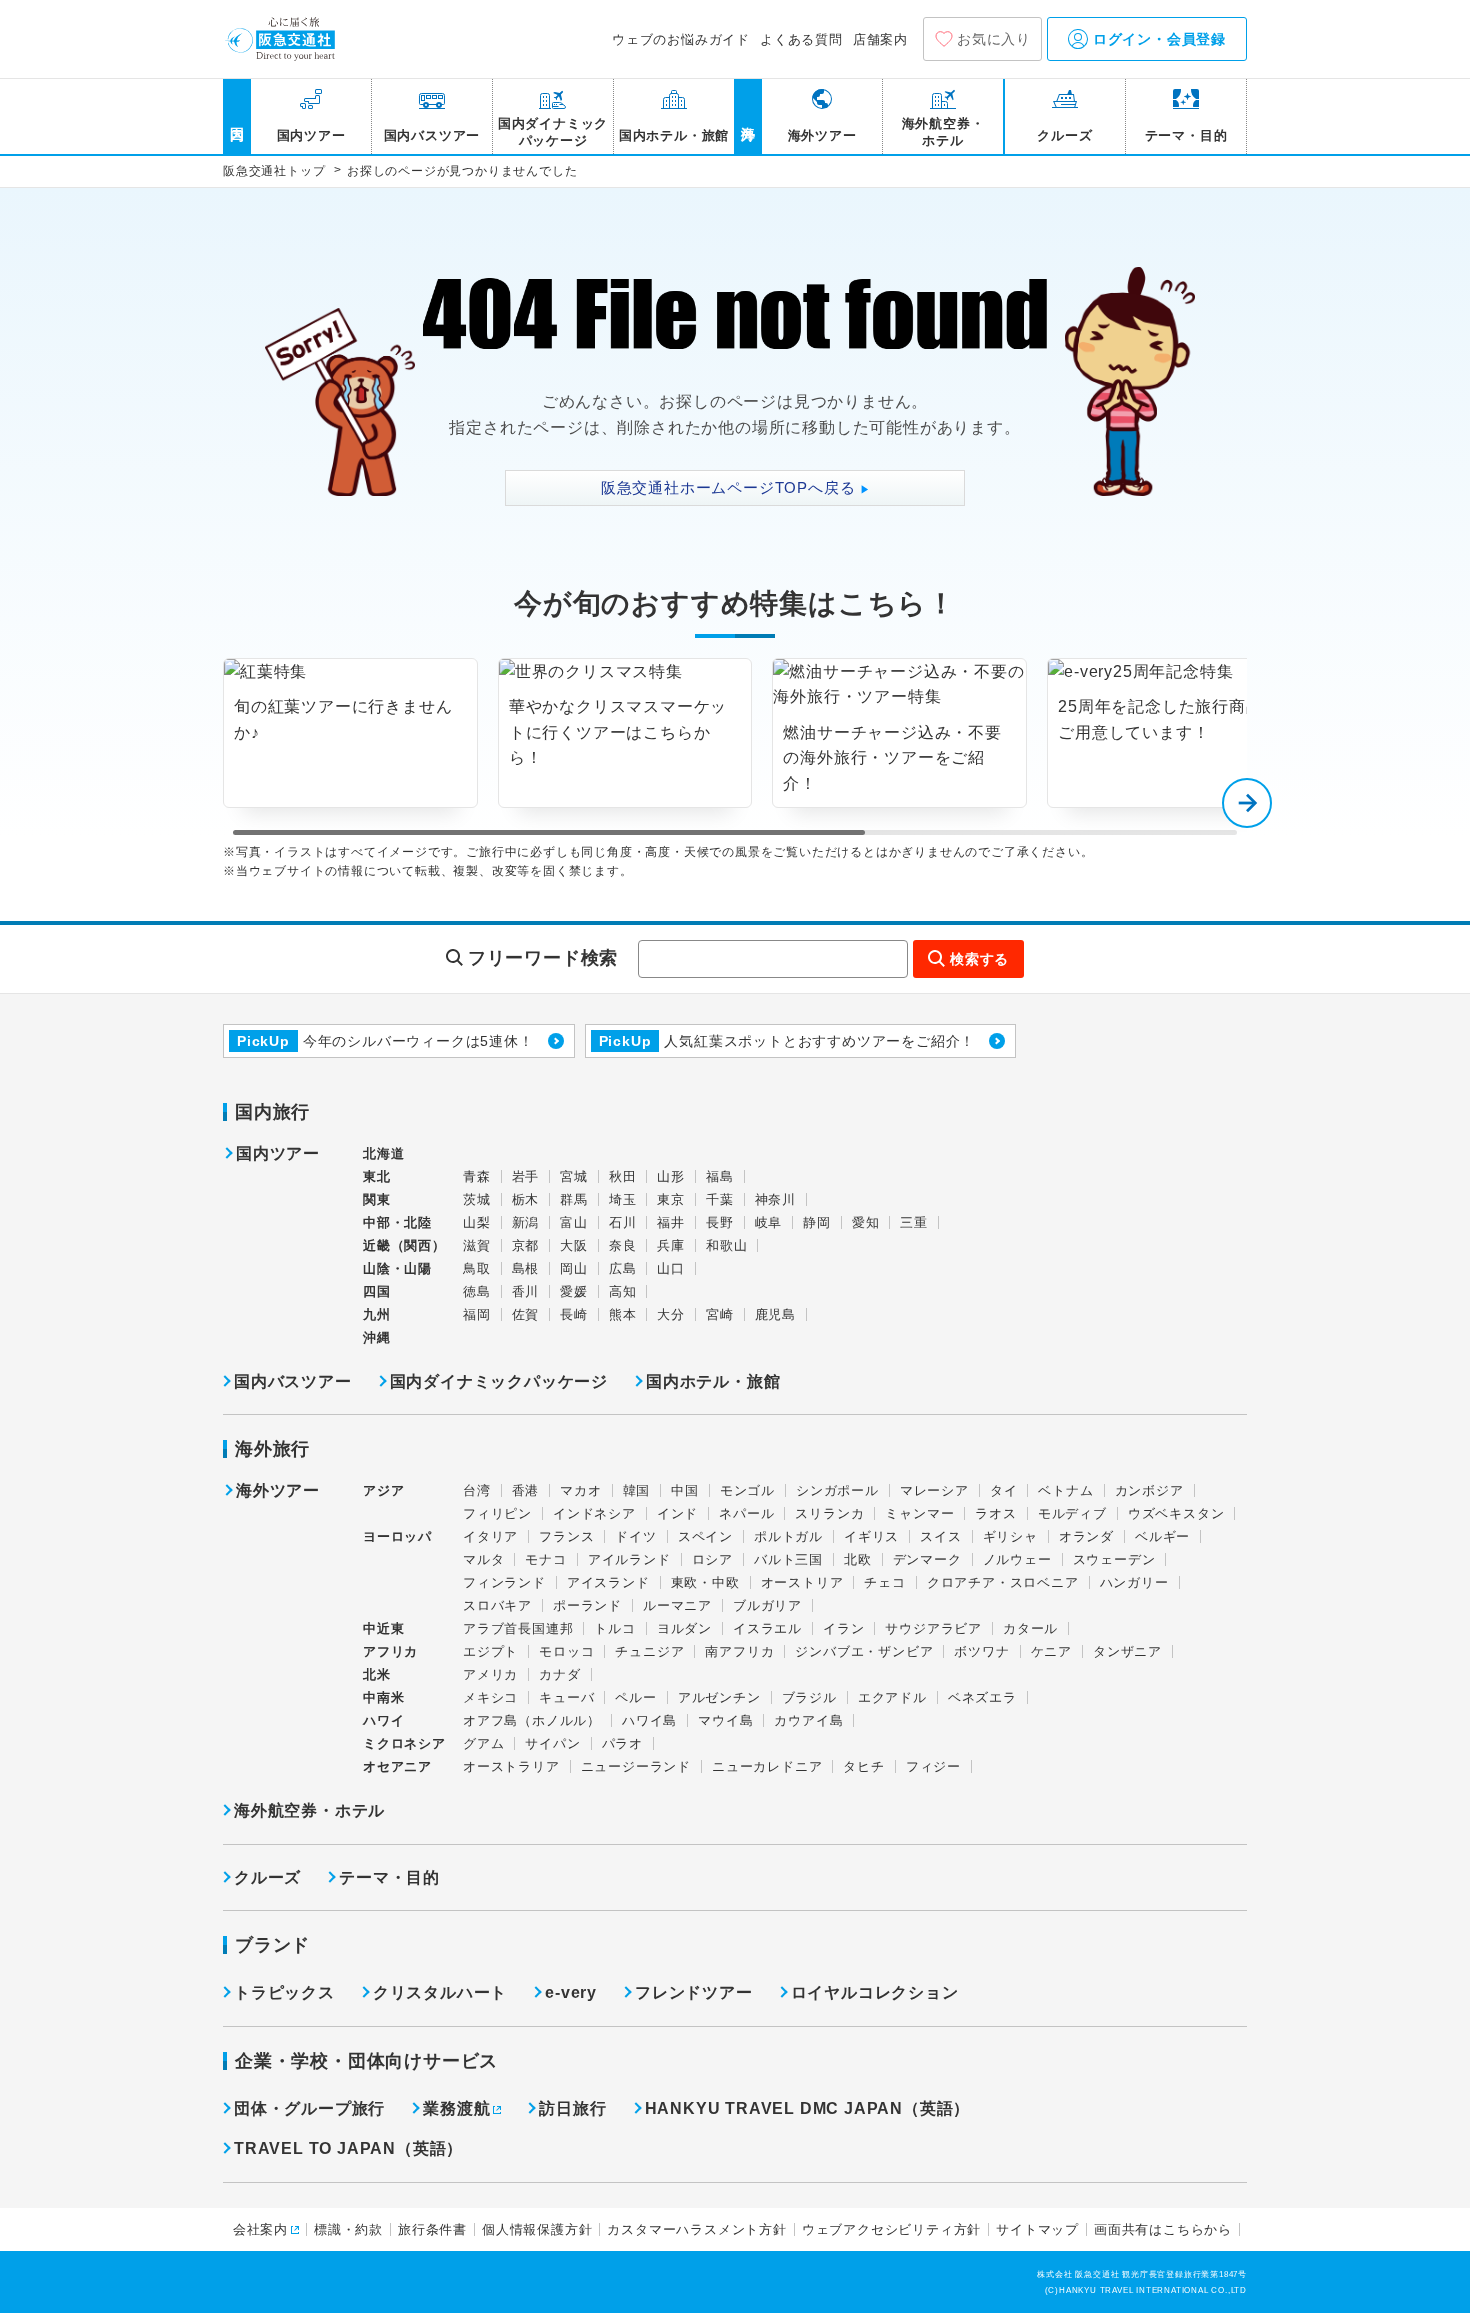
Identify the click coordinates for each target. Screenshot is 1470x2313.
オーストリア (802, 1582)
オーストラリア (511, 1766)
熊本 (623, 1314)
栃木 (526, 1199)
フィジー (933, 1766)
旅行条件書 (432, 2229)
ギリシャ (1010, 1536)
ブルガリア (767, 1605)
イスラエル (767, 1628)
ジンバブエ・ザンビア (864, 1651)
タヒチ (863, 1766)
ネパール (746, 1513)
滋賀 (477, 1245)
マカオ (580, 1490)
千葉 (720, 1199)
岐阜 (769, 1222)
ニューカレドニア (767, 1766)
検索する (979, 959)
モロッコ (566, 1651)
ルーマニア (677, 1605)
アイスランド (608, 1582)
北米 (377, 1674)
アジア (383, 1491)
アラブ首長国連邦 (518, 1628)
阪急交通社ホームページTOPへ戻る (736, 487)
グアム (483, 1743)
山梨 (477, 1222)
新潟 (526, 1222)
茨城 (477, 1199)
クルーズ (267, 1877)
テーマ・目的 (389, 1877)
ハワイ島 (649, 1720)
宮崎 (720, 1314)
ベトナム (1065, 1490)
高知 (623, 1291)
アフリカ (390, 1651)
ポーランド (587, 1605)
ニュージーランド (636, 1766)
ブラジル (809, 1697)
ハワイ (383, 1720)
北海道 (383, 1153)
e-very (571, 1992)
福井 (671, 1222)
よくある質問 (801, 39)
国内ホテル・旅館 (713, 1381)
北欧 (858, 1559)
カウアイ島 (808, 1720)
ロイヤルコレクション (875, 1992)
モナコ (545, 1559)
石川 (623, 1222)
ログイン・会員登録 (1157, 39)
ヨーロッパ (397, 1537)
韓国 (637, 1490)
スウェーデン (1114, 1559)
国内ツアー (278, 1154)
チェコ (884, 1582)
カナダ (559, 1674)
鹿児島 (775, 1314)
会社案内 (260, 2229)
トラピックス (284, 1992)
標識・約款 (348, 2229)
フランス (566, 1536)
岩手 (526, 1176)
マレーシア (934, 1490)
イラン (843, 1628)
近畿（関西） (404, 1245)
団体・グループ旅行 (309, 2108)
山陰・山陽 (397, 1268)
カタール (1030, 1628)
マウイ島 (725, 1720)
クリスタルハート (440, 1992)
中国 (685, 1490)
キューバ (566, 1697)
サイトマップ (1037, 2229)
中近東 (383, 1628)
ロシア (712, 1559)
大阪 (574, 1245)
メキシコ (490, 1697)
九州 (377, 1314)
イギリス (871, 1536)
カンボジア (1149, 1490)
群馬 (574, 1199)
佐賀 (526, 1314)
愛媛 (574, 1291)
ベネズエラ (982, 1697)
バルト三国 (788, 1559)
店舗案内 (880, 39)
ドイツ (635, 1536)
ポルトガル (788, 1536)
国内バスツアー (293, 1381)
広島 (623, 1268)
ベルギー (1162, 1536)
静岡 (817, 1222)
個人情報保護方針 (537, 2229)
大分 (671, 1314)
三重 (914, 1222)
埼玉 (623, 1199)
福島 (720, 1176)
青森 (477, 1176)
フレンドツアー (694, 1992)
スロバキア (497, 1605)
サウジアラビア (933, 1628)
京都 (526, 1245)
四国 (377, 1291)
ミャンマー (919, 1513)
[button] (1247, 803)
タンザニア (1127, 1651)
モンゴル (747, 1490)
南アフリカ (739, 1651)
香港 (526, 1490)
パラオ (622, 1743)
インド (677, 1513)
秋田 (623, 1176)
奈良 (623, 1245)
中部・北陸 (397, 1222)
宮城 (574, 1176)
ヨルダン (684, 1628)
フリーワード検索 (543, 958)
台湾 (477, 1490)
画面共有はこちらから (1163, 2229)
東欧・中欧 (705, 1582)
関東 (377, 1199)
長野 (720, 1222)
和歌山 (726, 1245)
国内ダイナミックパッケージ (499, 1381)
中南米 (383, 1697)
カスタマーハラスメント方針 (696, 2229)
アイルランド (629, 1559)
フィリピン (497, 1513)
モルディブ (1072, 1513)
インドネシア (594, 1513)
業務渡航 (456, 2108)
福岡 (477, 1314)
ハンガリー (1134, 1582)
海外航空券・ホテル (309, 1810)
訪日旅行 (572, 2108)
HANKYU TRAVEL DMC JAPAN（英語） (808, 2108)
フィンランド (504, 1582)
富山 (574, 1222)
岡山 (574, 1268)
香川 (526, 1291)
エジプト (490, 1651)
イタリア (490, 1536)
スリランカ (829, 1513)
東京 (671, 1199)
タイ (1004, 1490)
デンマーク (927, 1559)
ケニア (1051, 1651)
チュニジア (649, 1651)
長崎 (574, 1314)
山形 (671, 1176)
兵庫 (671, 1245)
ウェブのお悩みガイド (681, 39)
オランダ (1086, 1536)
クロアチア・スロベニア (1003, 1582)
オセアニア (397, 1766)
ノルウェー (1017, 1559)
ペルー (635, 1697)
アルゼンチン (719, 1697)
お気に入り (994, 39)
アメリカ (490, 1674)
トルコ (614, 1628)
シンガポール (837, 1490)
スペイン (705, 1536)
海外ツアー (278, 1491)
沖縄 (377, 1337)
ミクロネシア (404, 1743)
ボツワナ (981, 1651)
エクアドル (892, 1697)
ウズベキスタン (1176, 1513)
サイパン (552, 1743)
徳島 (477, 1291)
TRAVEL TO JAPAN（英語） (348, 2148)
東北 (377, 1176)
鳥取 (477, 1268)
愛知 (866, 1222)
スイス (940, 1536)
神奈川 (775, 1199)
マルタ (483, 1559)
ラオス (995, 1513)
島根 (526, 1268)
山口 (671, 1268)
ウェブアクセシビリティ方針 (891, 2229)
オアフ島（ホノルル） (532, 1720)
